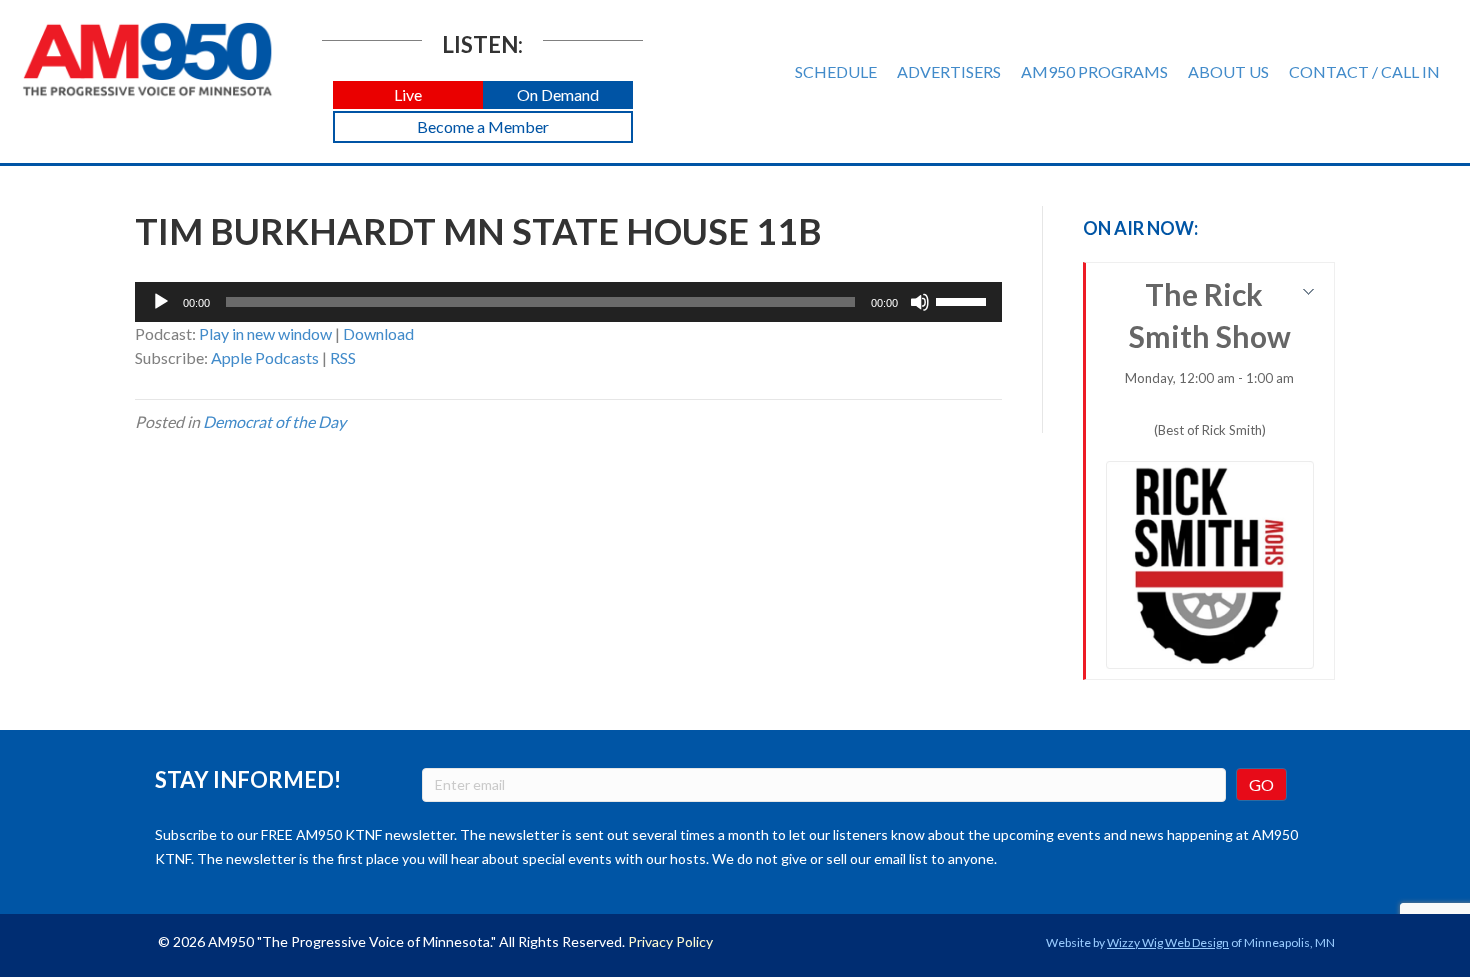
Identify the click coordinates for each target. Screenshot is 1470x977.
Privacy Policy (670, 941)
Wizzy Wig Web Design (1168, 942)
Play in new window (265, 333)
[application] (568, 302)
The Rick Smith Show (1209, 357)
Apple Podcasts (265, 357)
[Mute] (920, 302)
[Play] (161, 302)
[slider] (964, 300)
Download (378, 333)
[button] (408, 95)
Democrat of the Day (274, 421)
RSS (343, 357)
